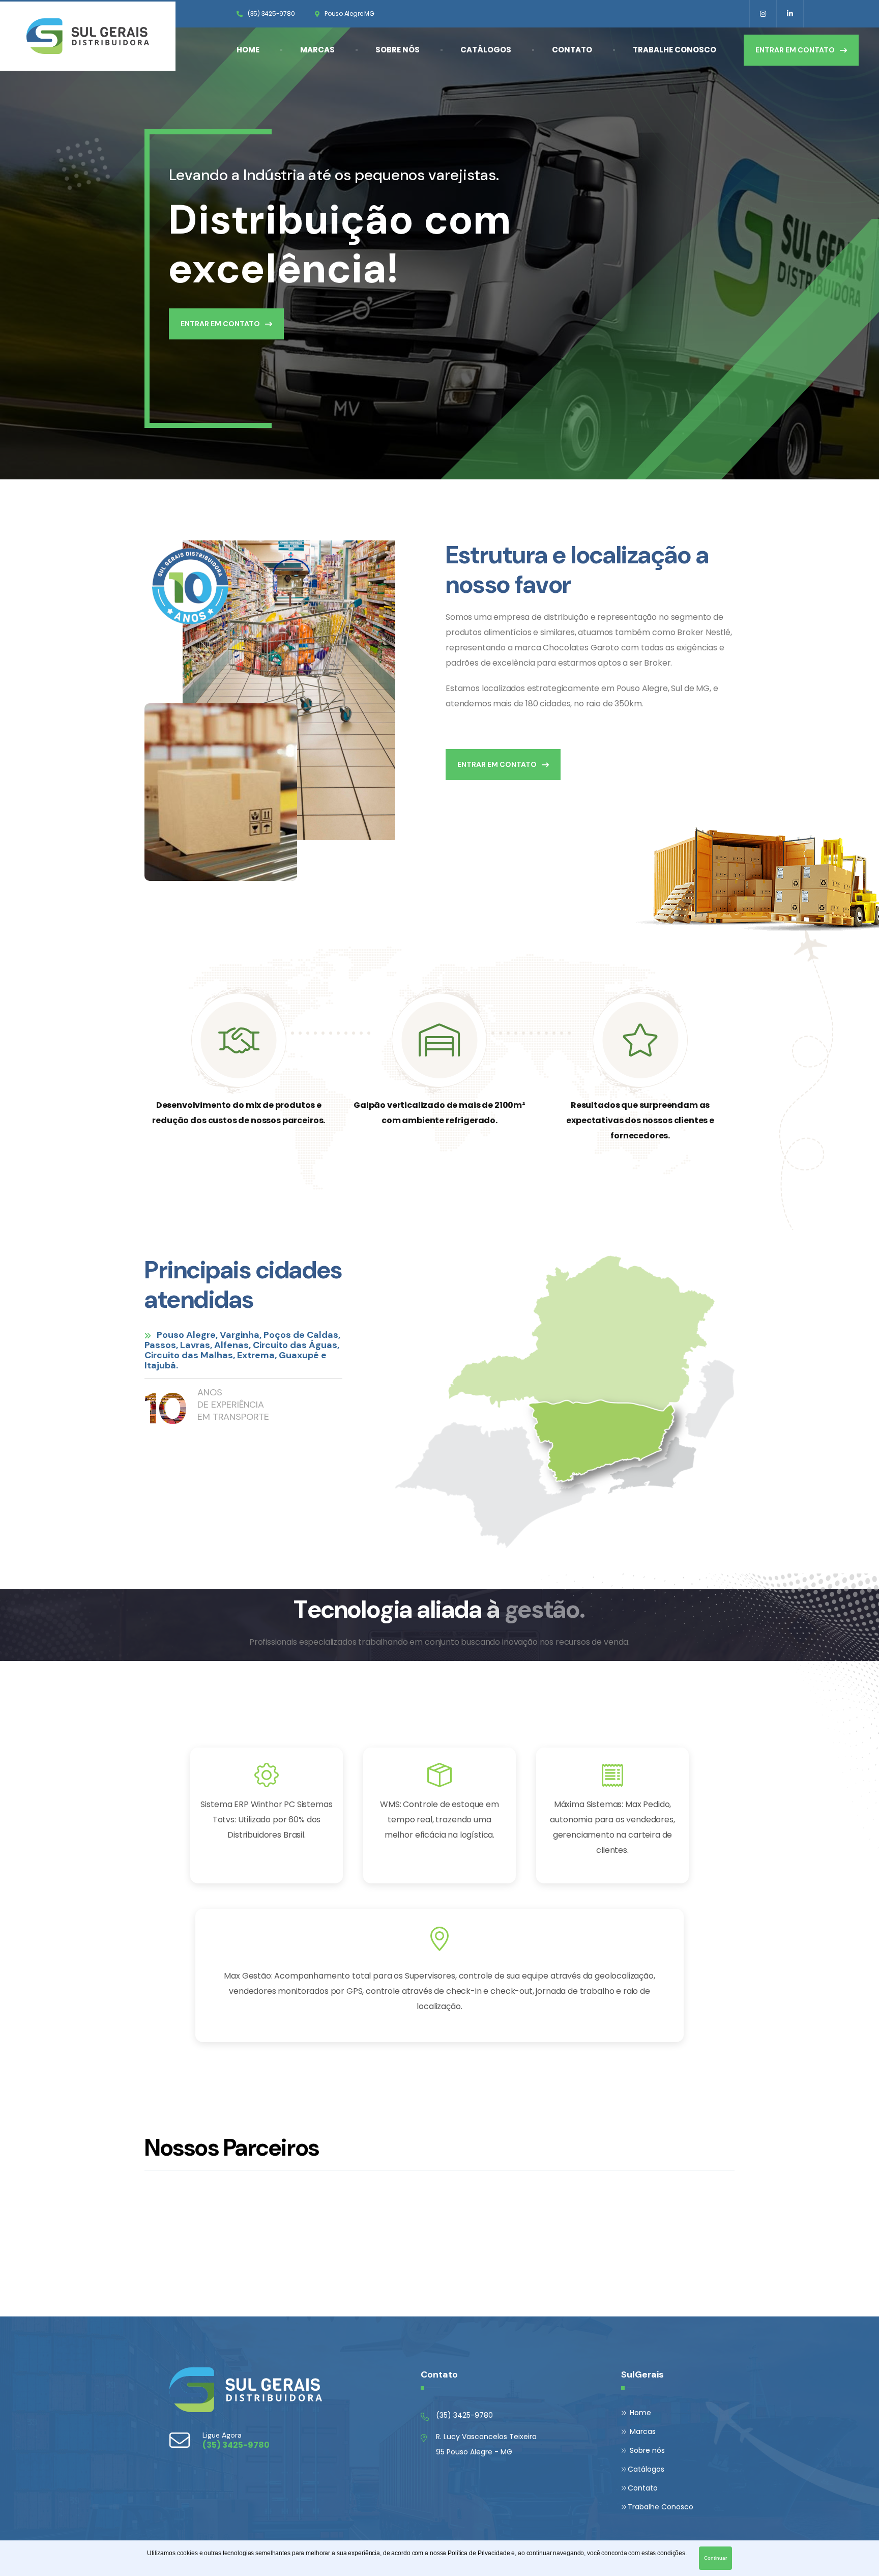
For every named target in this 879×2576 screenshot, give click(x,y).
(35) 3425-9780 (271, 13)
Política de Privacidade (479, 2553)
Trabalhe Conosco (675, 50)
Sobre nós (398, 50)
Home (248, 50)
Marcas (317, 50)
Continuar (715, 2558)
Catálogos (486, 50)
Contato (572, 50)
